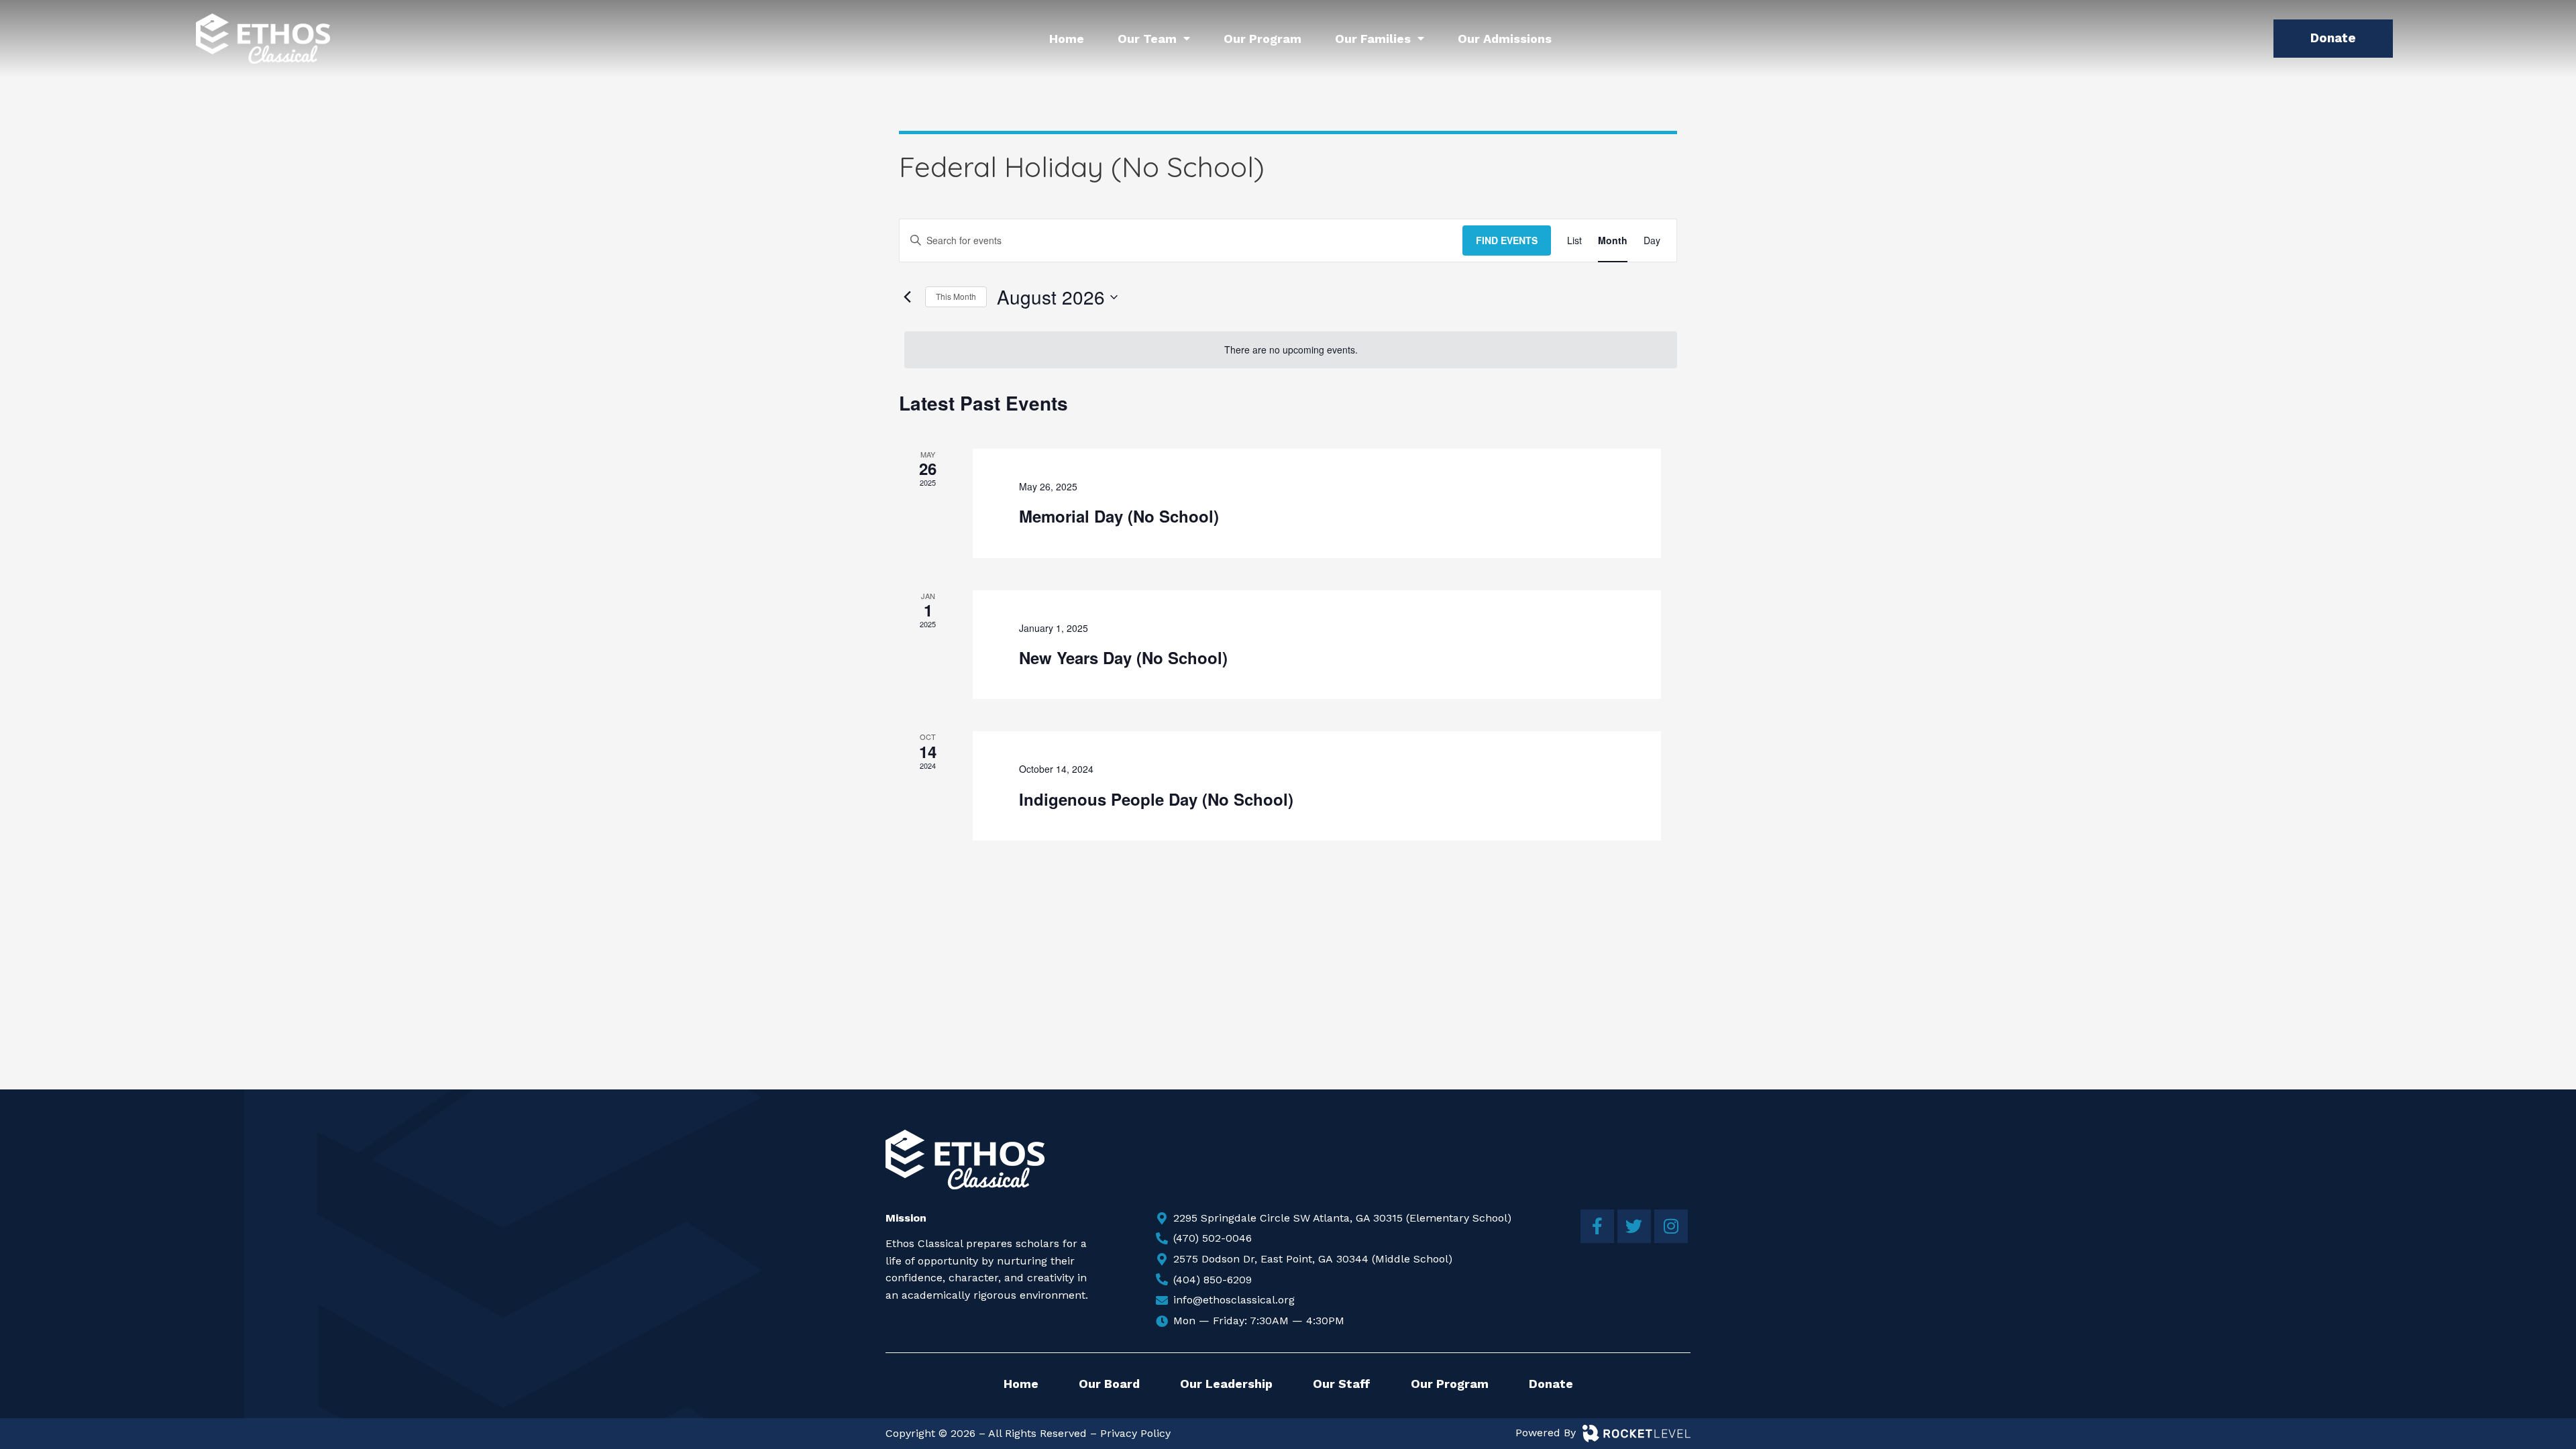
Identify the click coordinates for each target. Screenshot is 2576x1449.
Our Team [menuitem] (1147, 39)
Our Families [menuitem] (1373, 39)
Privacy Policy (1135, 1433)
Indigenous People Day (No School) (1156, 799)
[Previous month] (907, 297)
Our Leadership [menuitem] (1226, 1384)
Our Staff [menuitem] (1342, 1384)
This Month (956, 296)
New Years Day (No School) (1123, 657)
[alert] (1291, 350)
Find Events (1507, 240)
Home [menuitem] (1067, 39)
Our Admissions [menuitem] (1505, 39)
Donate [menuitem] (1551, 1384)
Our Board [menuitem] (1109, 1384)
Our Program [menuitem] (1263, 39)
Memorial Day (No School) (1119, 516)
